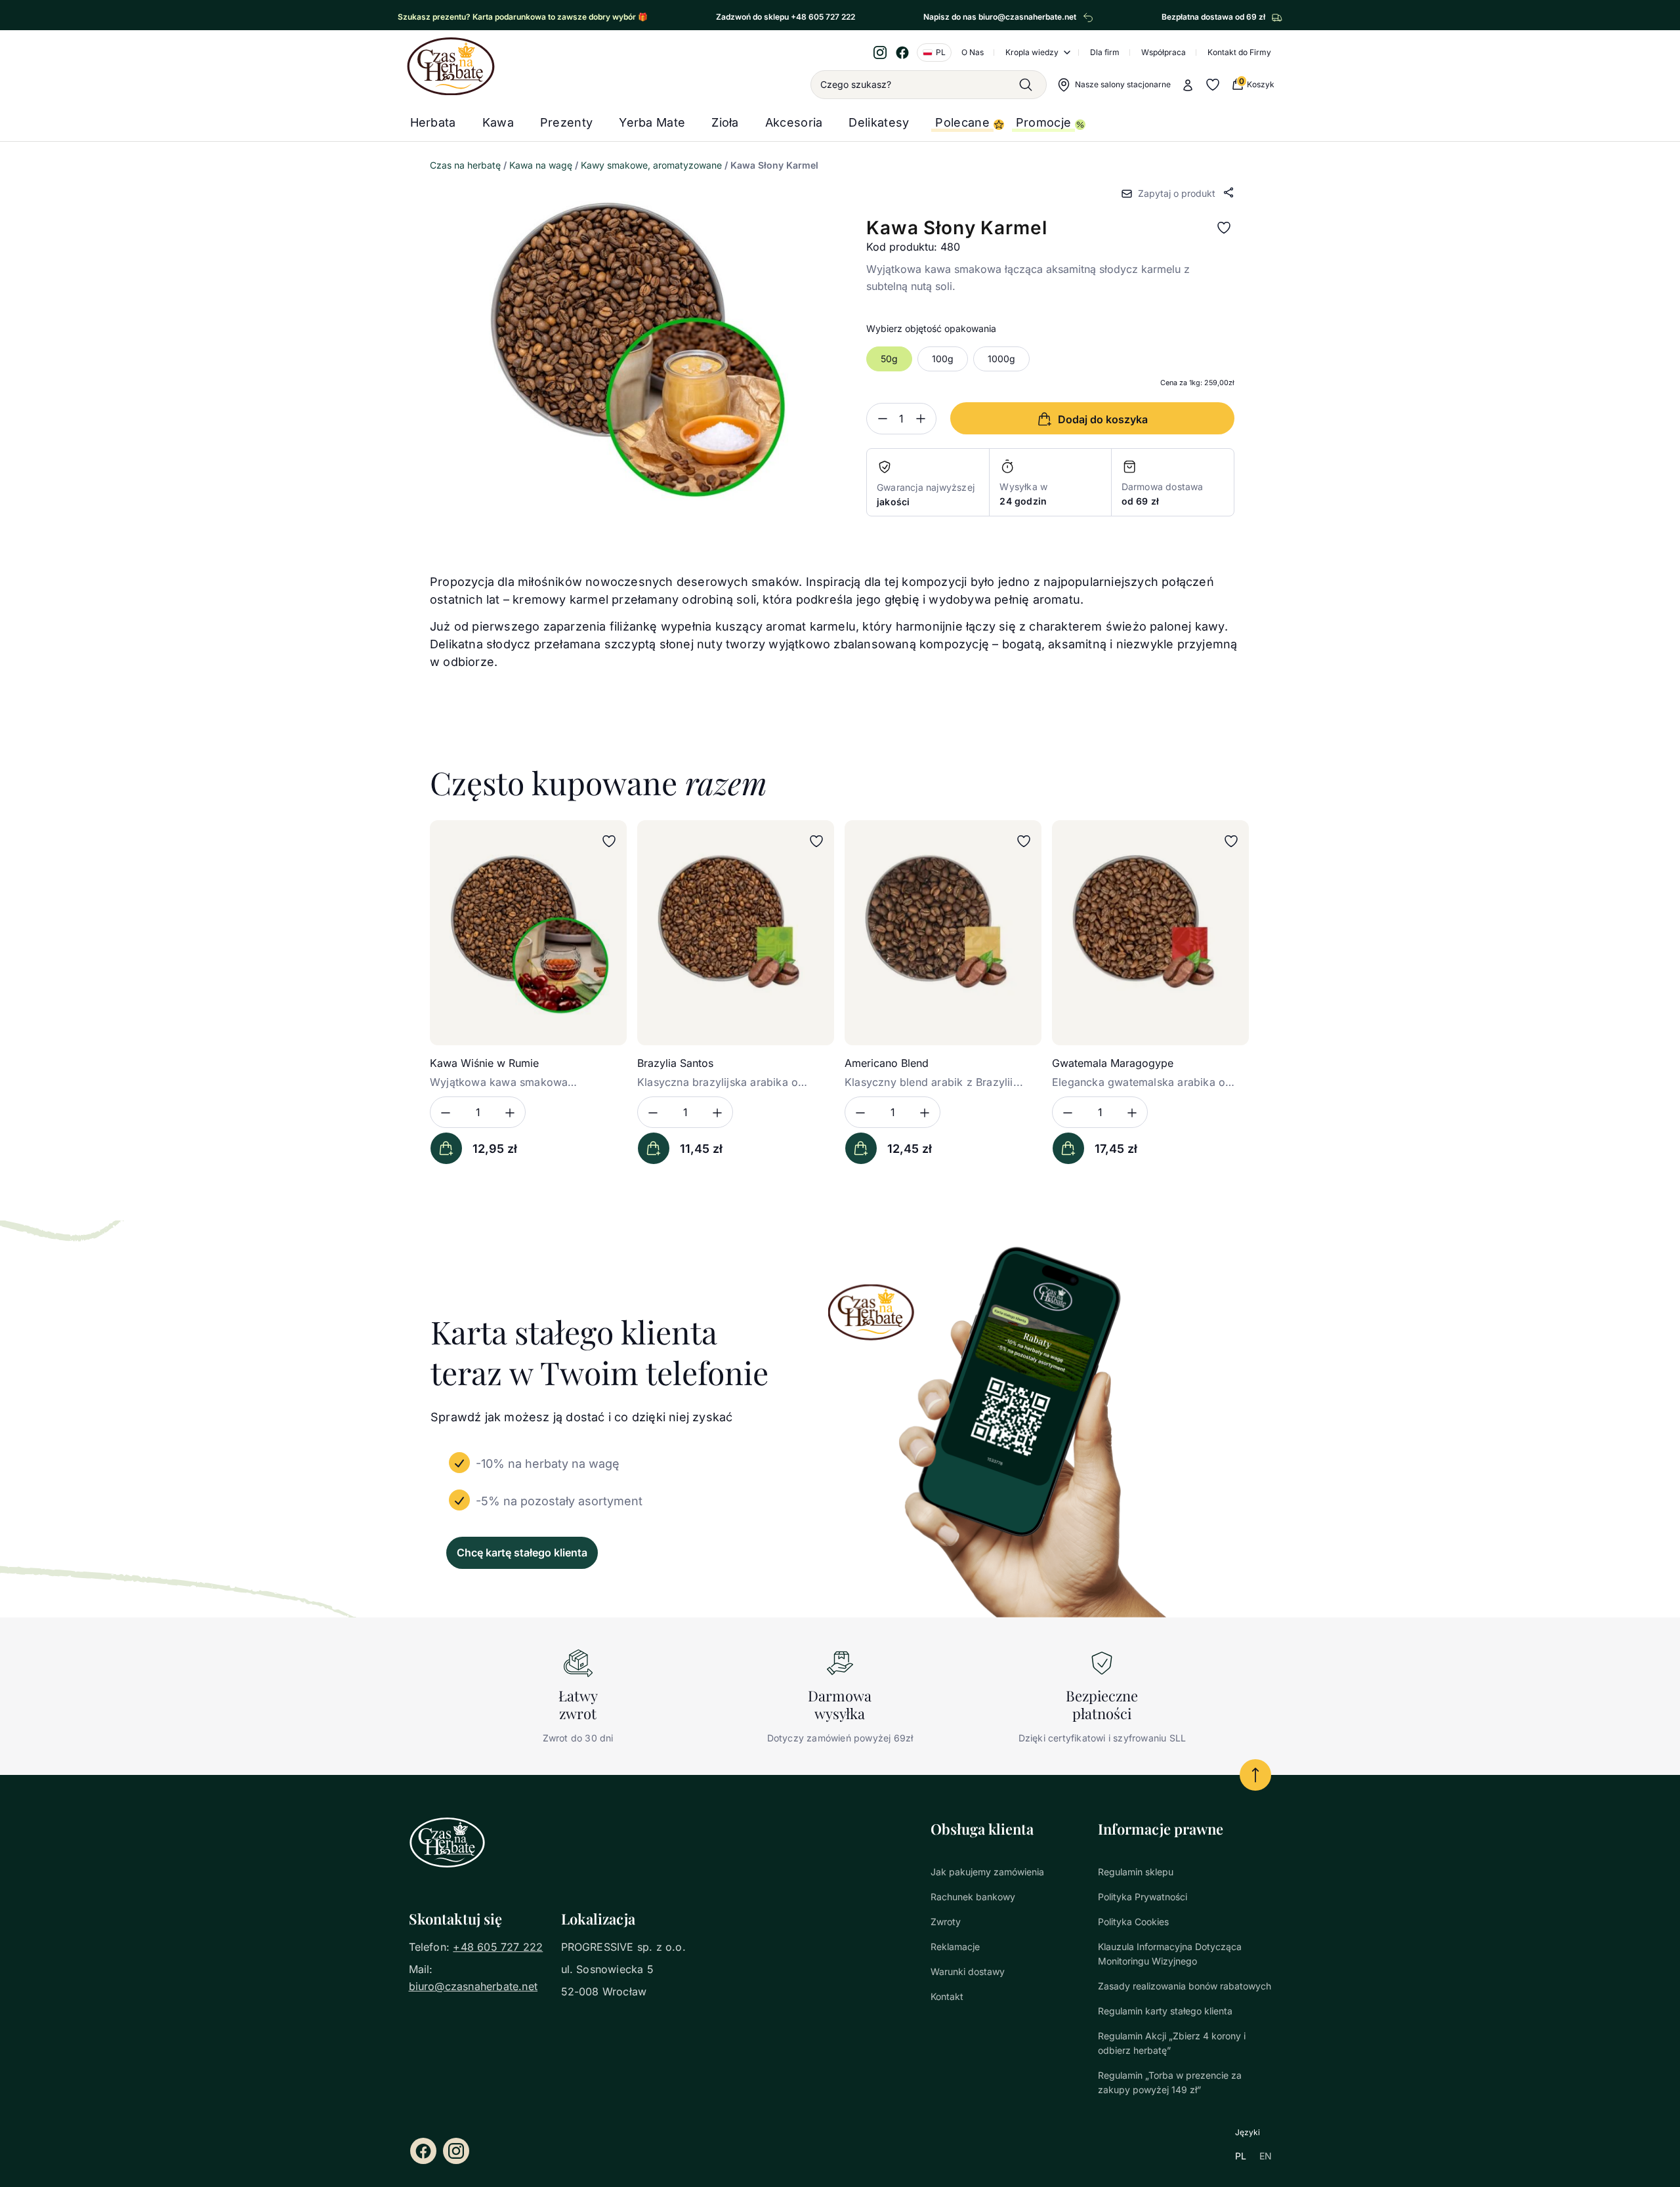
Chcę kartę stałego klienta (522, 1552)
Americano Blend (887, 1063)
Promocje (1043, 122)
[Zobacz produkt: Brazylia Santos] (736, 933)
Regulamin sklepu (1136, 1872)
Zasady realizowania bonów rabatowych (1185, 1986)
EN (1266, 2156)
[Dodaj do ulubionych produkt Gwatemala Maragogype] (1231, 841)
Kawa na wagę (541, 165)
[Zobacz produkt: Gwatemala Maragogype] (1150, 933)
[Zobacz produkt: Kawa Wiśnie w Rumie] (528, 933)
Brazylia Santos (675, 1063)
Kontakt (947, 1996)
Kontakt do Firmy (1239, 52)
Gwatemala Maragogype (1113, 1063)
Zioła (725, 122)
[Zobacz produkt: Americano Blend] (943, 933)
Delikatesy (879, 122)
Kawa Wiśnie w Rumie (484, 1063)
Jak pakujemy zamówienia (987, 1872)
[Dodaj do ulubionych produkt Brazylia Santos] (816, 841)
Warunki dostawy (968, 1971)
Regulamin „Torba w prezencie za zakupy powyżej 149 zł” (1170, 2082)
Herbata (433, 122)
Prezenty (566, 122)
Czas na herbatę (465, 165)
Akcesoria (794, 122)
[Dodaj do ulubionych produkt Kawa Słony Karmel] (1224, 228)
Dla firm (1105, 52)
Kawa (498, 122)
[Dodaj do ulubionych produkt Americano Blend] (1024, 841)
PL (1241, 2156)
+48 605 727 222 (498, 1947)
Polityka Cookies (1133, 1922)
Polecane (962, 122)
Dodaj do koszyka (446, 1148)
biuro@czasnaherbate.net (473, 1986)
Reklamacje (955, 1947)
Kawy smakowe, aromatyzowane (651, 165)
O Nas (973, 52)
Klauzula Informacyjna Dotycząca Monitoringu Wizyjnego (1170, 1954)
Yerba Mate (652, 122)
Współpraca (1164, 52)
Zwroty (946, 1922)
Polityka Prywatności (1143, 1897)
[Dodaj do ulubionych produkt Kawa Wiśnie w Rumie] (609, 841)
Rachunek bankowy (973, 1897)
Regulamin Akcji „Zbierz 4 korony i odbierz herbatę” (1172, 2043)
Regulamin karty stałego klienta (1165, 2011)
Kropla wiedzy (1032, 52)
